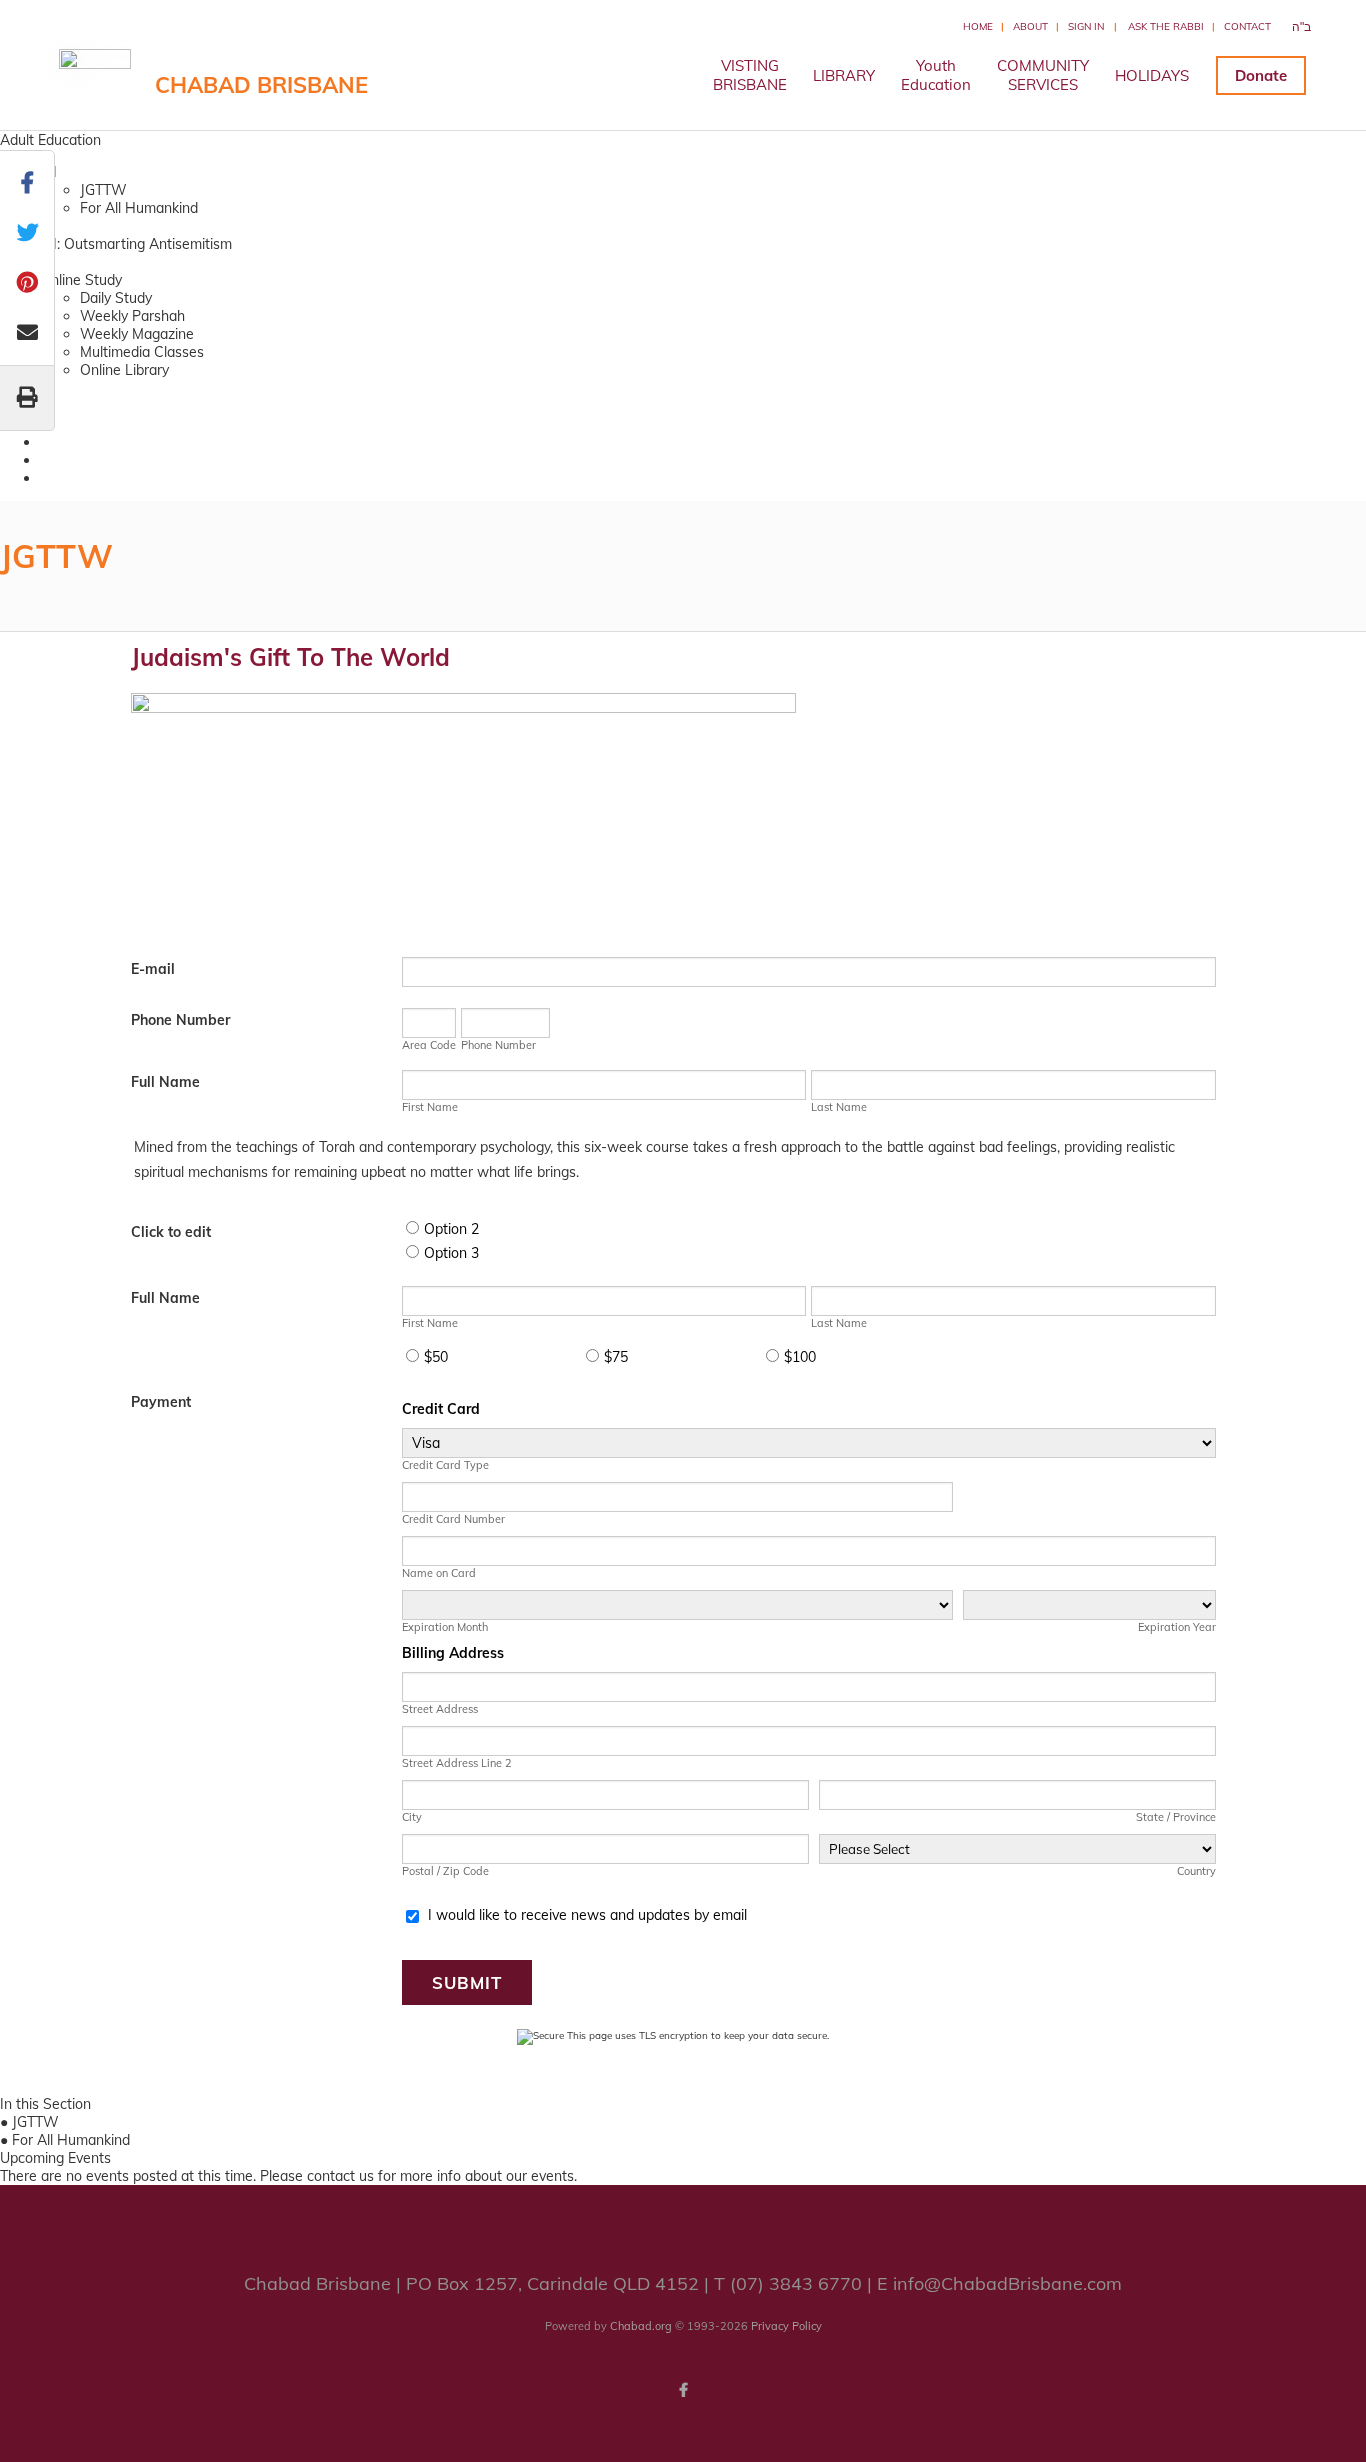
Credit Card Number (453, 1519)
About (1030, 26)
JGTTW (103, 190)
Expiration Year (1176, 1627)
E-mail (153, 969)
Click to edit (171, 1232)
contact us (340, 2176)
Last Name (839, 1107)
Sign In (1086, 26)
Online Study (81, 280)
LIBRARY (844, 75)
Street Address (440, 1709)
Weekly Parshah (132, 316)
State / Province (1176, 1817)
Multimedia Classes (142, 352)
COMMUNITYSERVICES (1043, 75)
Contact (1247, 26)
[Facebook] (683, 2390)
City (412, 1817)
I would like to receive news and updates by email (587, 1915)
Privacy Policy (786, 2326)
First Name (430, 1107)
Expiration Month (445, 1627)
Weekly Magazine (137, 334)
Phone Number (180, 1020)
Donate (1261, 75)
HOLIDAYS (1152, 75)
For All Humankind (139, 208)
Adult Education (50, 140)
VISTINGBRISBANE (750, 75)
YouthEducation (936, 75)
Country (1196, 1871)
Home (978, 26)
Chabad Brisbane (261, 85)
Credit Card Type (445, 1465)
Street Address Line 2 (457, 1763)
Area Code (429, 1045)
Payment (161, 1402)
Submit (467, 1982)
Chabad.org (641, 2326)
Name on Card (439, 1573)
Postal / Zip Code (445, 1871)
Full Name (165, 1082)
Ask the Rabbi (1166, 26)
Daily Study (116, 298)
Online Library (124, 370)
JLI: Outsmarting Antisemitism (136, 244)
